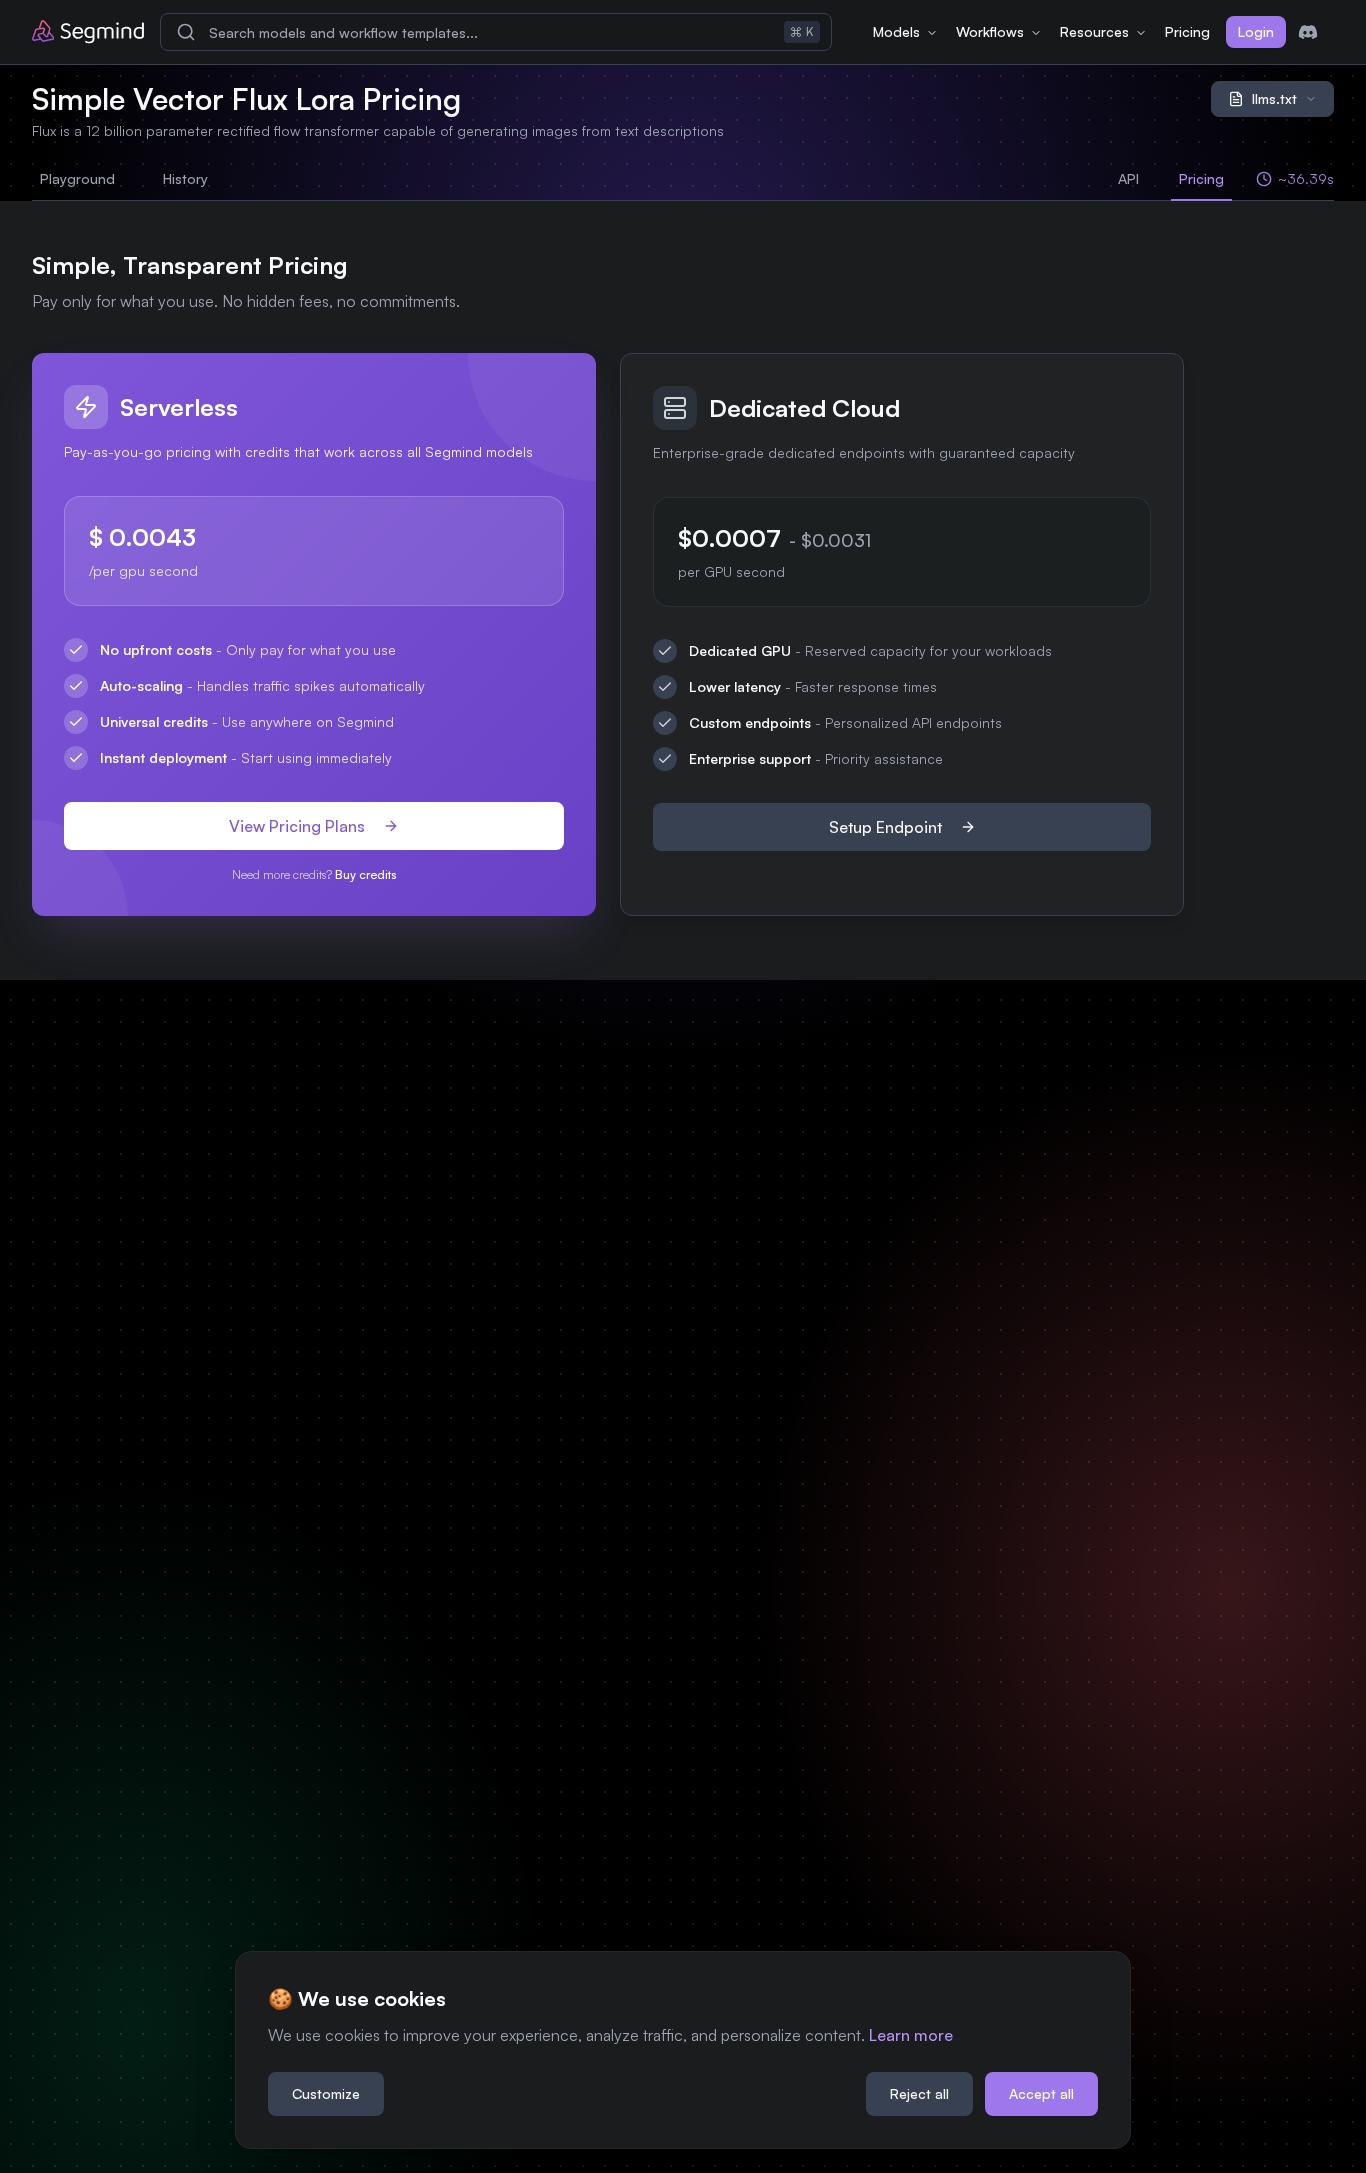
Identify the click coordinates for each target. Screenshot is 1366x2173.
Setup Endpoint (885, 827)
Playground (77, 178)
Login (1256, 31)
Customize (326, 2093)
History (185, 178)
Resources (1094, 31)
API (1128, 178)
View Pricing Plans (297, 826)
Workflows (990, 31)
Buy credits (365, 874)
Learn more (911, 2035)
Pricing (1187, 31)
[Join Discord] (1308, 32)
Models (896, 31)
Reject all (919, 2093)
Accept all (1041, 2093)
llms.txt (1274, 98)
